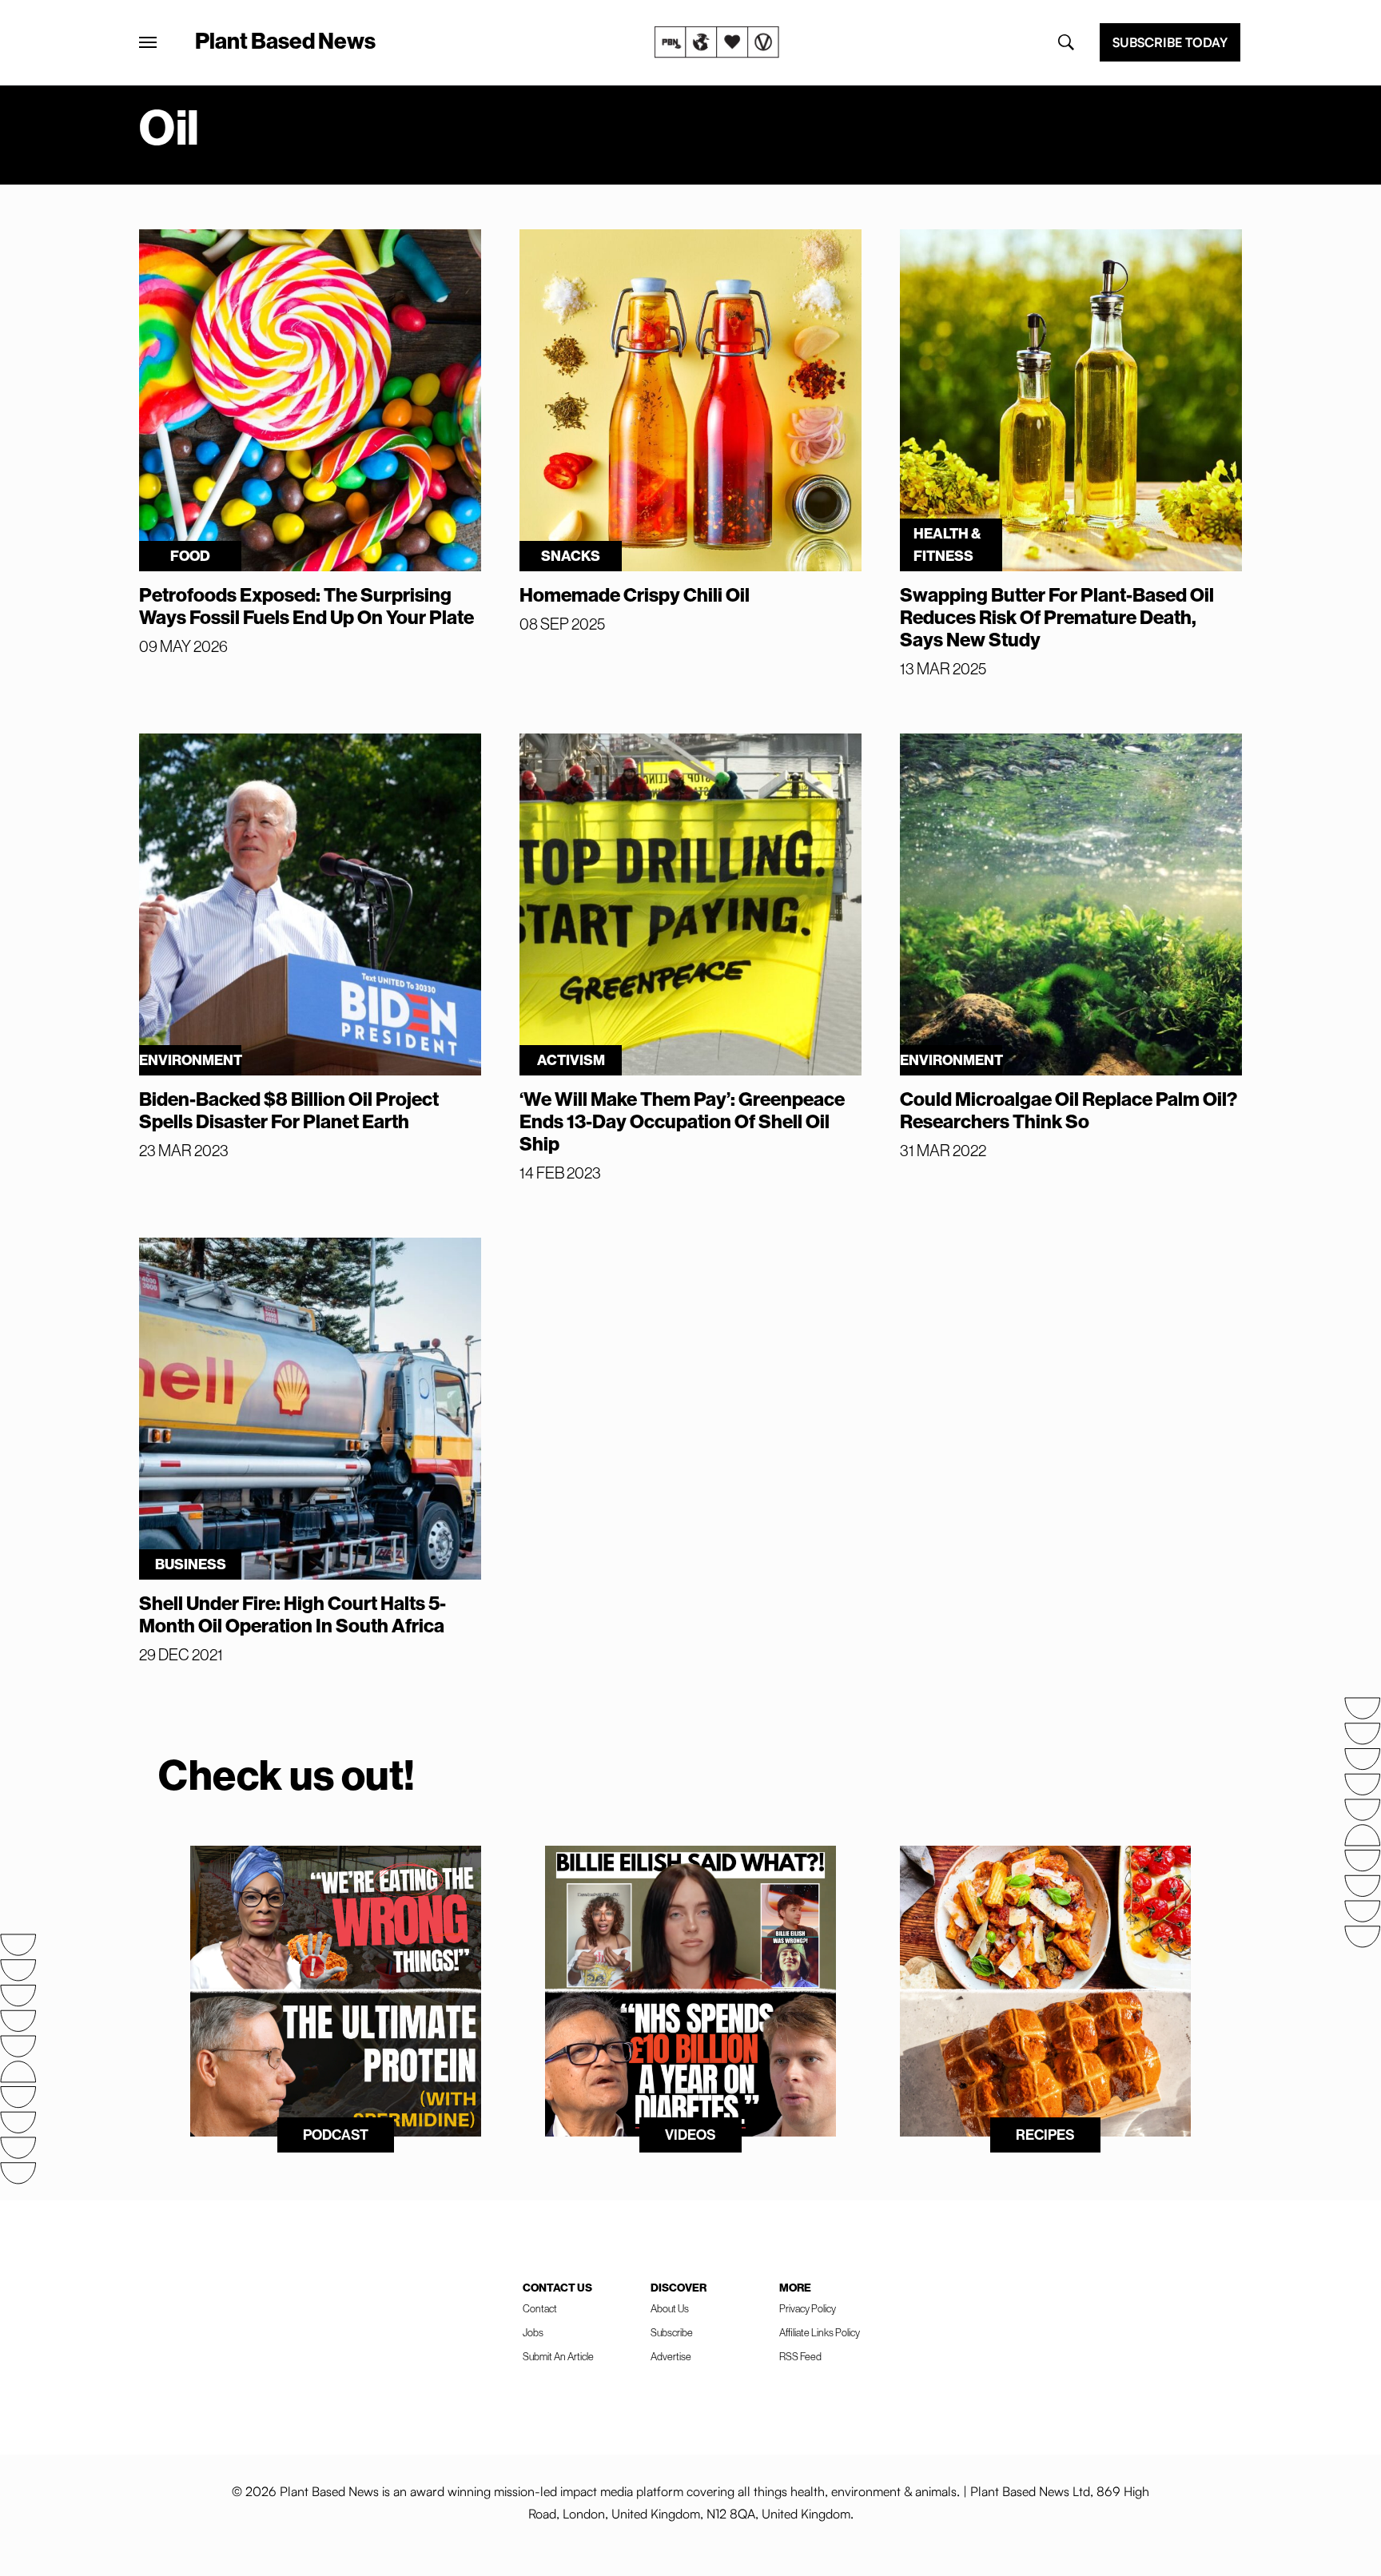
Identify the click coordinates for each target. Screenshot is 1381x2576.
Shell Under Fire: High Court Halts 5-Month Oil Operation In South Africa (293, 1615)
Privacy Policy (808, 2309)
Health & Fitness (947, 545)
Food (190, 556)
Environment (190, 1060)
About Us (670, 2309)
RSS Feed (800, 2357)
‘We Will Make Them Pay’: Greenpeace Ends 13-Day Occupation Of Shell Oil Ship (682, 1122)
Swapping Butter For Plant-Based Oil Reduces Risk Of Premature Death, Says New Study (1057, 618)
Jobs (533, 2333)
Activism (571, 1060)
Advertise (671, 2357)
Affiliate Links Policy (820, 2333)
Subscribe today (1170, 42)
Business (191, 1564)
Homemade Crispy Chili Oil (635, 595)
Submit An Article (558, 2357)
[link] (717, 42)
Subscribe (672, 2333)
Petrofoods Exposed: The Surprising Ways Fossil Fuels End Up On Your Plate (306, 606)
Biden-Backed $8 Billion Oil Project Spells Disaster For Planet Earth (289, 1111)
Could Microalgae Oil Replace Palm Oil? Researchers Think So (1069, 1111)
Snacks (571, 556)
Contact (540, 2309)
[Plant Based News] (148, 42)
